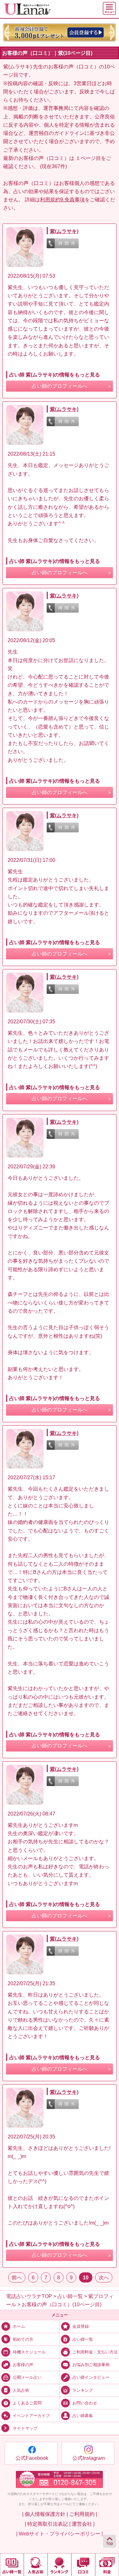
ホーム (19, 2326)
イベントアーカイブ (31, 2416)
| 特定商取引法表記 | (48, 2524)
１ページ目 (88, 158)
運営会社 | (83, 2524)
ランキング (83, 2390)
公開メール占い (27, 2377)
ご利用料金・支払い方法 (95, 2352)
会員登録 (81, 2326)
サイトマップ (25, 2429)
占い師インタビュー (91, 2377)
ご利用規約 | (83, 2514)
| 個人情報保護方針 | (45, 2514)
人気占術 (21, 2390)
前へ (17, 2277)
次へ (104, 2277)
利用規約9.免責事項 (62, 199)
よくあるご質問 (27, 2403)
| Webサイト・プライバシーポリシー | (60, 2534)
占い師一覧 (83, 2339)
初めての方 (23, 2339)
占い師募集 (83, 2416)
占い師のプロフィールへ (60, 386)
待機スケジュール (29, 2352)
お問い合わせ (85, 2403)
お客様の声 (23, 2365)
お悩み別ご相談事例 (91, 2365)
